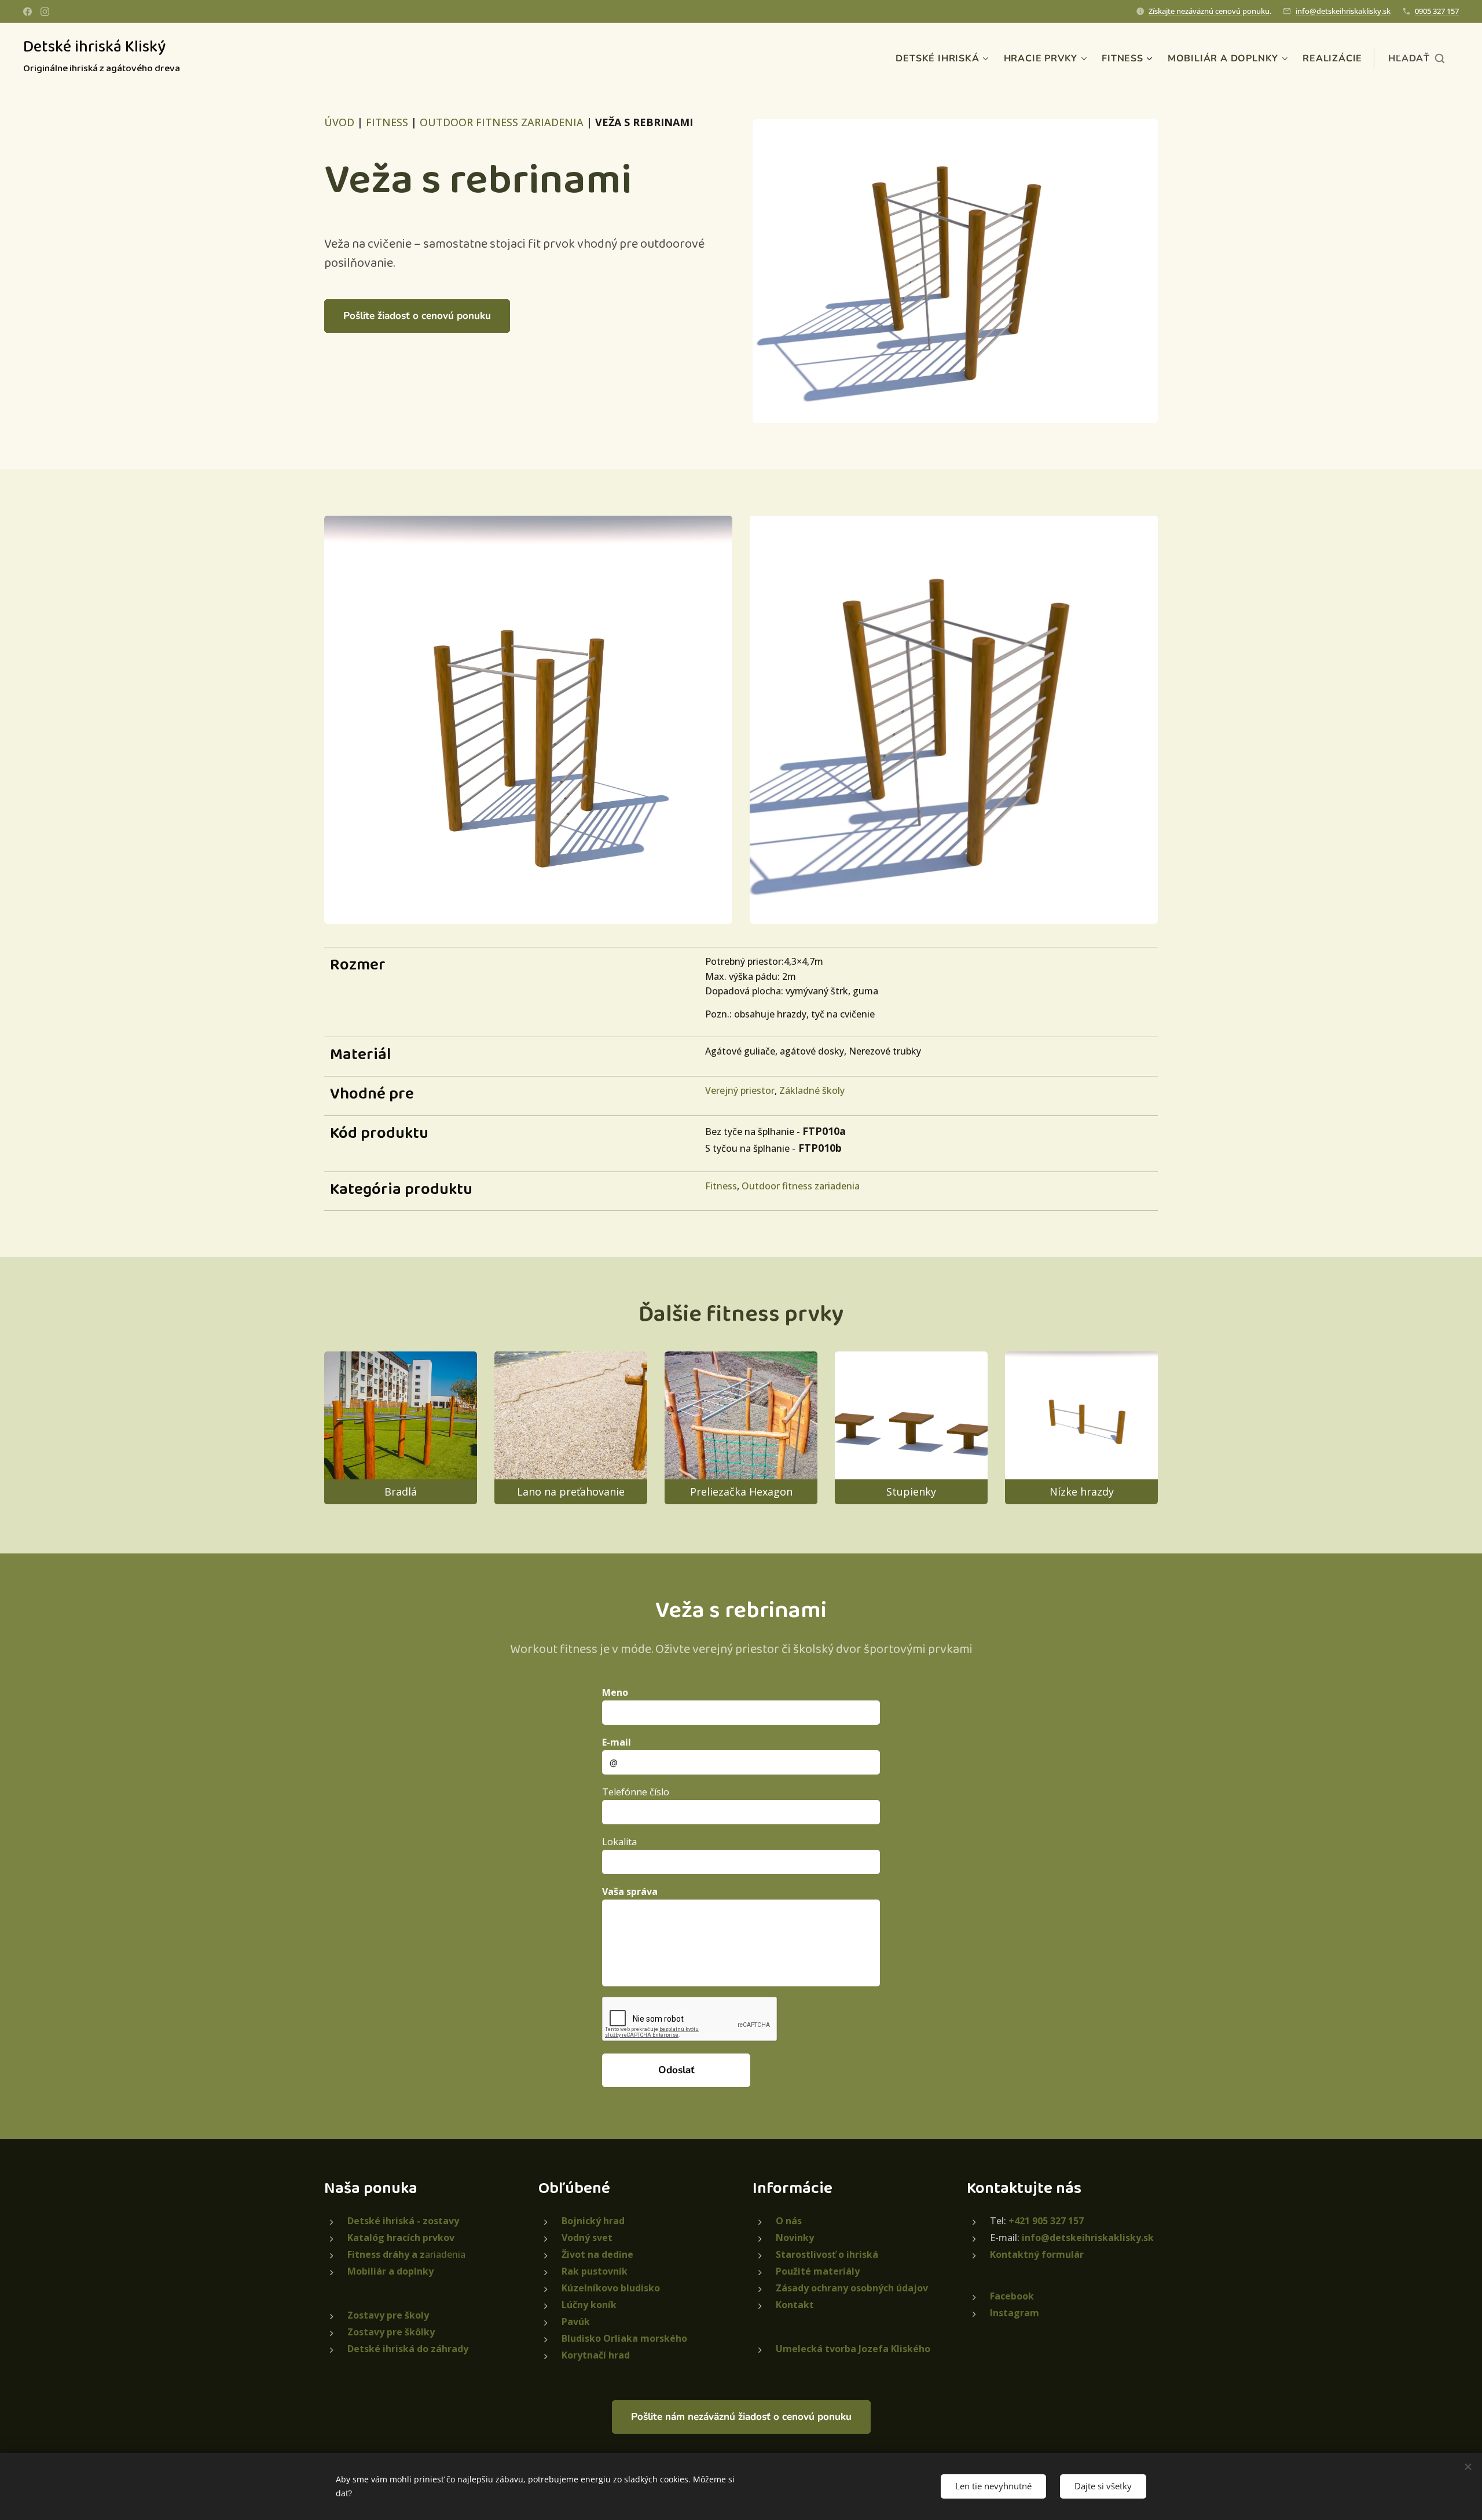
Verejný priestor (740, 1090)
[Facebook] (27, 12)
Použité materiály (818, 2271)
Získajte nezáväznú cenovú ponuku (1209, 11)
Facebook (1012, 2296)
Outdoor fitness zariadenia (801, 1186)
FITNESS (387, 122)
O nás (789, 2221)
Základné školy (812, 1090)
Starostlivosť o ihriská (827, 2254)
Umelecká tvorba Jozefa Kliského (853, 2349)
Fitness (721, 1186)
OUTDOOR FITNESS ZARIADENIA (502, 122)
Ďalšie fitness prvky (741, 1314)
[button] (1416, 58)
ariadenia (406, 2254)
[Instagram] (45, 12)
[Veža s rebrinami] (955, 271)
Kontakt (795, 2305)
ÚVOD (339, 122)
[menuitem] (943, 58)
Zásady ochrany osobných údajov (852, 2288)
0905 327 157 (1437, 11)
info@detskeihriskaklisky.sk (1343, 11)
